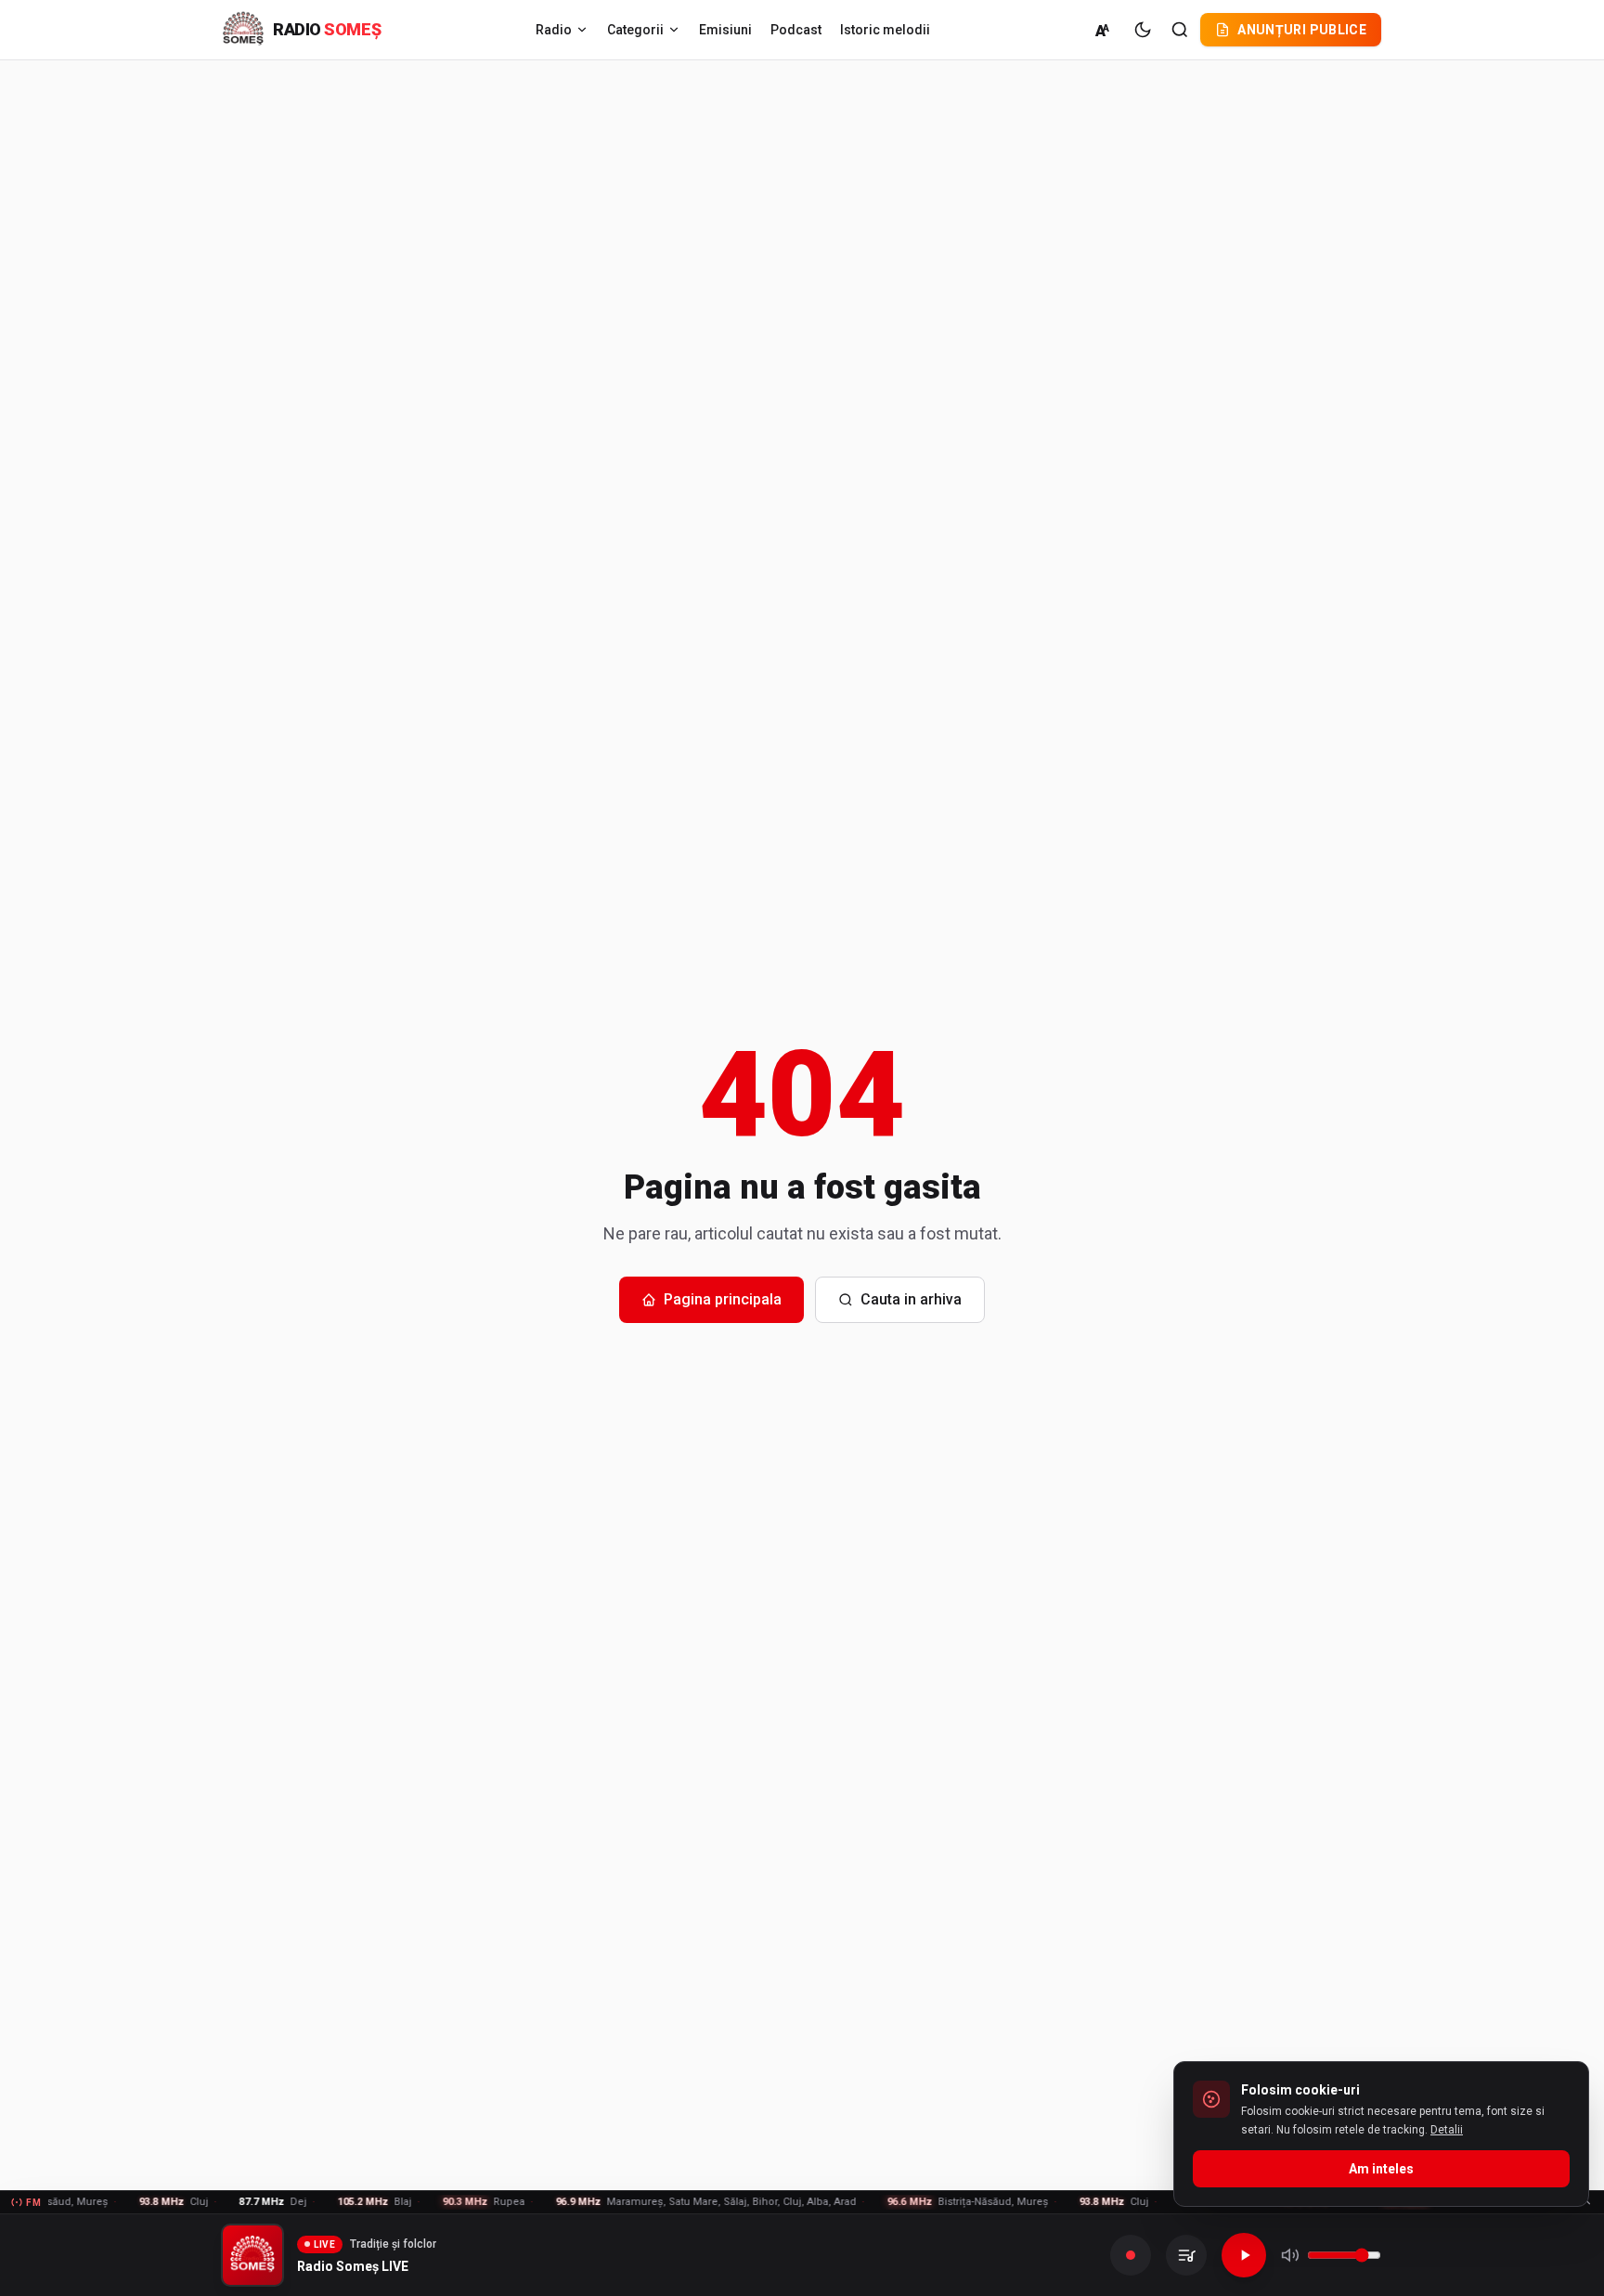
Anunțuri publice (1302, 30)
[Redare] (1244, 2255)
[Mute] (1290, 2255)
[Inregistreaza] (1131, 2255)
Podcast (796, 30)
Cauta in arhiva (911, 1299)
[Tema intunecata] (1143, 30)
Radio (554, 30)
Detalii (1447, 2130)
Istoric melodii (885, 30)
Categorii (635, 30)
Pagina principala (723, 1299)
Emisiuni (725, 30)
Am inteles (1381, 2169)
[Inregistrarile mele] (1186, 2255)
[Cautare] (1180, 30)
